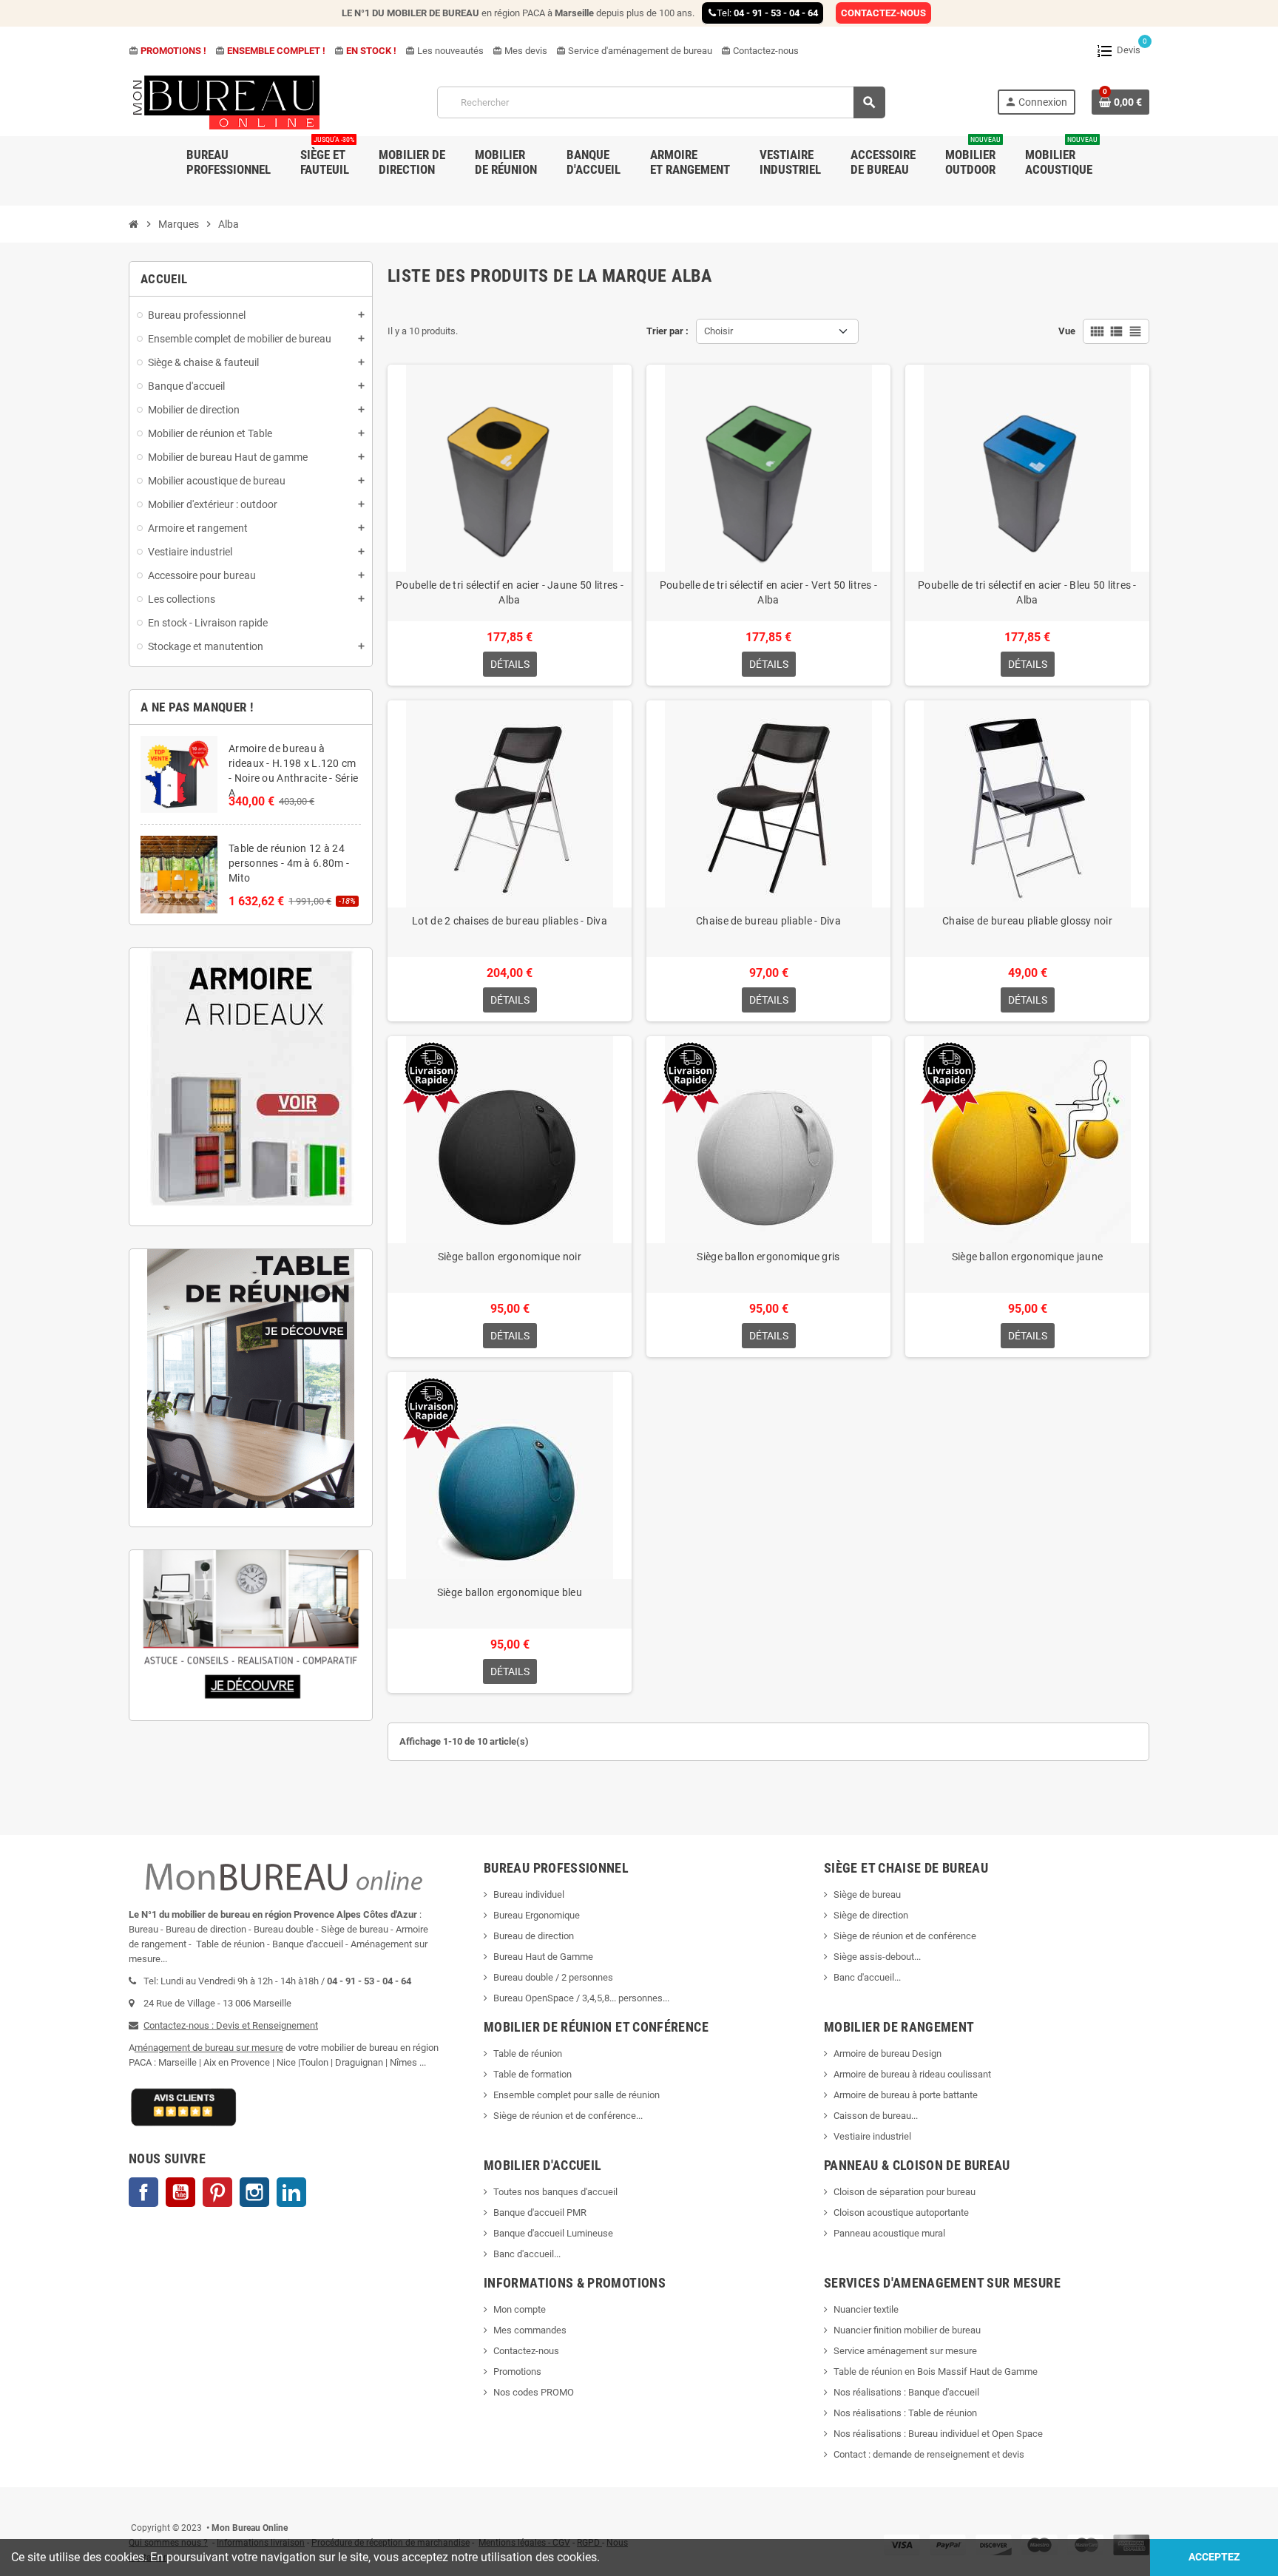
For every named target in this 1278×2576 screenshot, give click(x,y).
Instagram (254, 2192)
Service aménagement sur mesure (905, 2351)
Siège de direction (871, 1915)
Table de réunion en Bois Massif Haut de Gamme (936, 2372)
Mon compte (520, 2309)
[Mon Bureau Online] (227, 102)
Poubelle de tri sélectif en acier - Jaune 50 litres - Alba (510, 592)
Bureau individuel (529, 1894)
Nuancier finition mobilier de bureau (907, 2330)
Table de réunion (529, 2053)
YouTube (180, 2192)
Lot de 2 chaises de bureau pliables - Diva (510, 921)
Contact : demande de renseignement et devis (929, 2454)
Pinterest (217, 2192)
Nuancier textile (866, 2309)
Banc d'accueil (864, 1977)
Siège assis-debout (874, 1957)
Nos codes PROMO (534, 2392)
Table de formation (534, 2074)
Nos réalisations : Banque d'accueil (906, 2392)
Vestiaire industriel (872, 2136)
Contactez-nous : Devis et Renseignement (231, 2025)
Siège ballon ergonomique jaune (1027, 1257)
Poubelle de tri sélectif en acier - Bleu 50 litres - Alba (1027, 592)
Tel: (767, 13)
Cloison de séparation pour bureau (905, 2192)
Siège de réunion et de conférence (905, 1936)
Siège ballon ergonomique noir (510, 1257)
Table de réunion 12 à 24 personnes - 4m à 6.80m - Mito (289, 863)
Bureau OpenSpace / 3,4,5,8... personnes (578, 1998)
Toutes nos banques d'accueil (557, 2192)
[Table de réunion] (251, 1379)
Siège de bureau (867, 1894)
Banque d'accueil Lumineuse (553, 2233)
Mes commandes (530, 2330)
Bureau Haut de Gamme (543, 1957)
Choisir (719, 331)
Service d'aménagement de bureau (634, 51)
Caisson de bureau (872, 2116)
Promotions (517, 2372)
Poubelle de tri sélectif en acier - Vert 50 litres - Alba (769, 592)
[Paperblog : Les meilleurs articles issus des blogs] (130, 2506)
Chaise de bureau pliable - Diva (768, 921)
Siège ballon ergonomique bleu (510, 1592)
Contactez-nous (760, 51)
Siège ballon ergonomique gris (768, 1257)
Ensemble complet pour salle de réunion (578, 2095)
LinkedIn (291, 2192)
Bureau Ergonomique (537, 1915)
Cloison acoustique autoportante (901, 2212)
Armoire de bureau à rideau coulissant (912, 2074)
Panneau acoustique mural (889, 2233)
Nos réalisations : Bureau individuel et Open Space (938, 2434)
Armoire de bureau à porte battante (906, 2095)
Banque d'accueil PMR (540, 2212)
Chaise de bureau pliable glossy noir (1027, 921)
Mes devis (520, 51)
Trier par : (667, 331)
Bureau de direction (534, 1936)
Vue (1067, 331)
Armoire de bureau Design (887, 2053)
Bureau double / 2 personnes (553, 1977)
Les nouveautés (444, 51)
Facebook (143, 2192)
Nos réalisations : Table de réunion (905, 2413)
